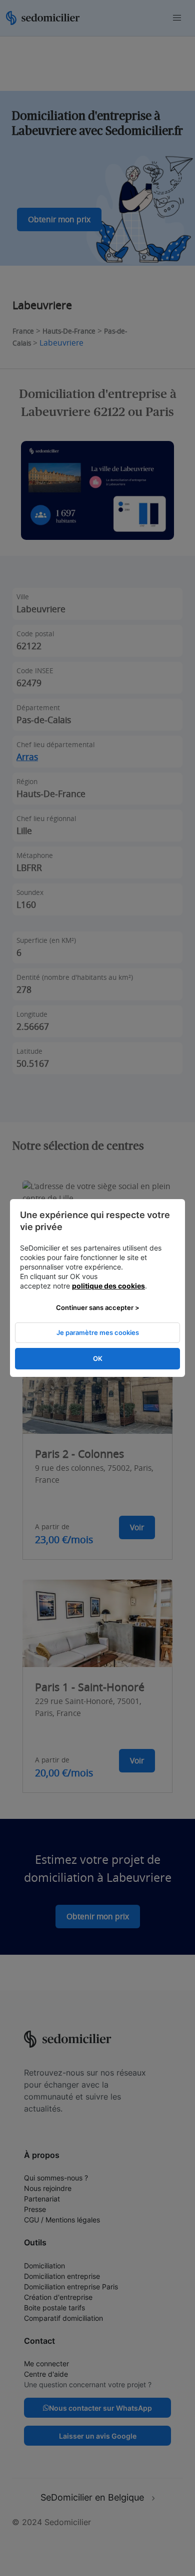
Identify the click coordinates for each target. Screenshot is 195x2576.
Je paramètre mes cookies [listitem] (98, 1332)
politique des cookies (108, 1286)
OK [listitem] (98, 1358)
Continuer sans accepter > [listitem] (98, 1307)
